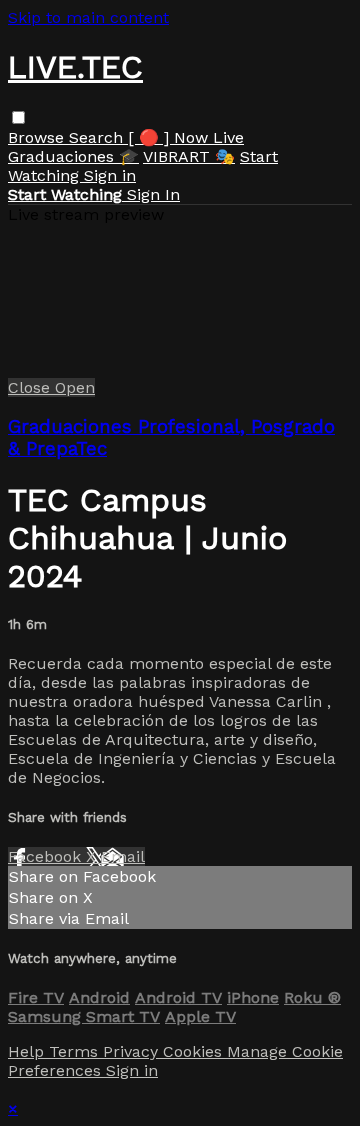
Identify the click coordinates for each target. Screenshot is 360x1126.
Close (31, 387)
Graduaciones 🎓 (73, 156)
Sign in (110, 175)
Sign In (153, 194)
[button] (18, 117)
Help (28, 1051)
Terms (76, 1051)
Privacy (133, 1051)
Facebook (47, 856)
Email (123, 856)
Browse (38, 137)
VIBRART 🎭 (189, 156)
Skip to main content (88, 17)
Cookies (195, 1051)
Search (98, 137)
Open (75, 387)
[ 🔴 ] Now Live (186, 137)
